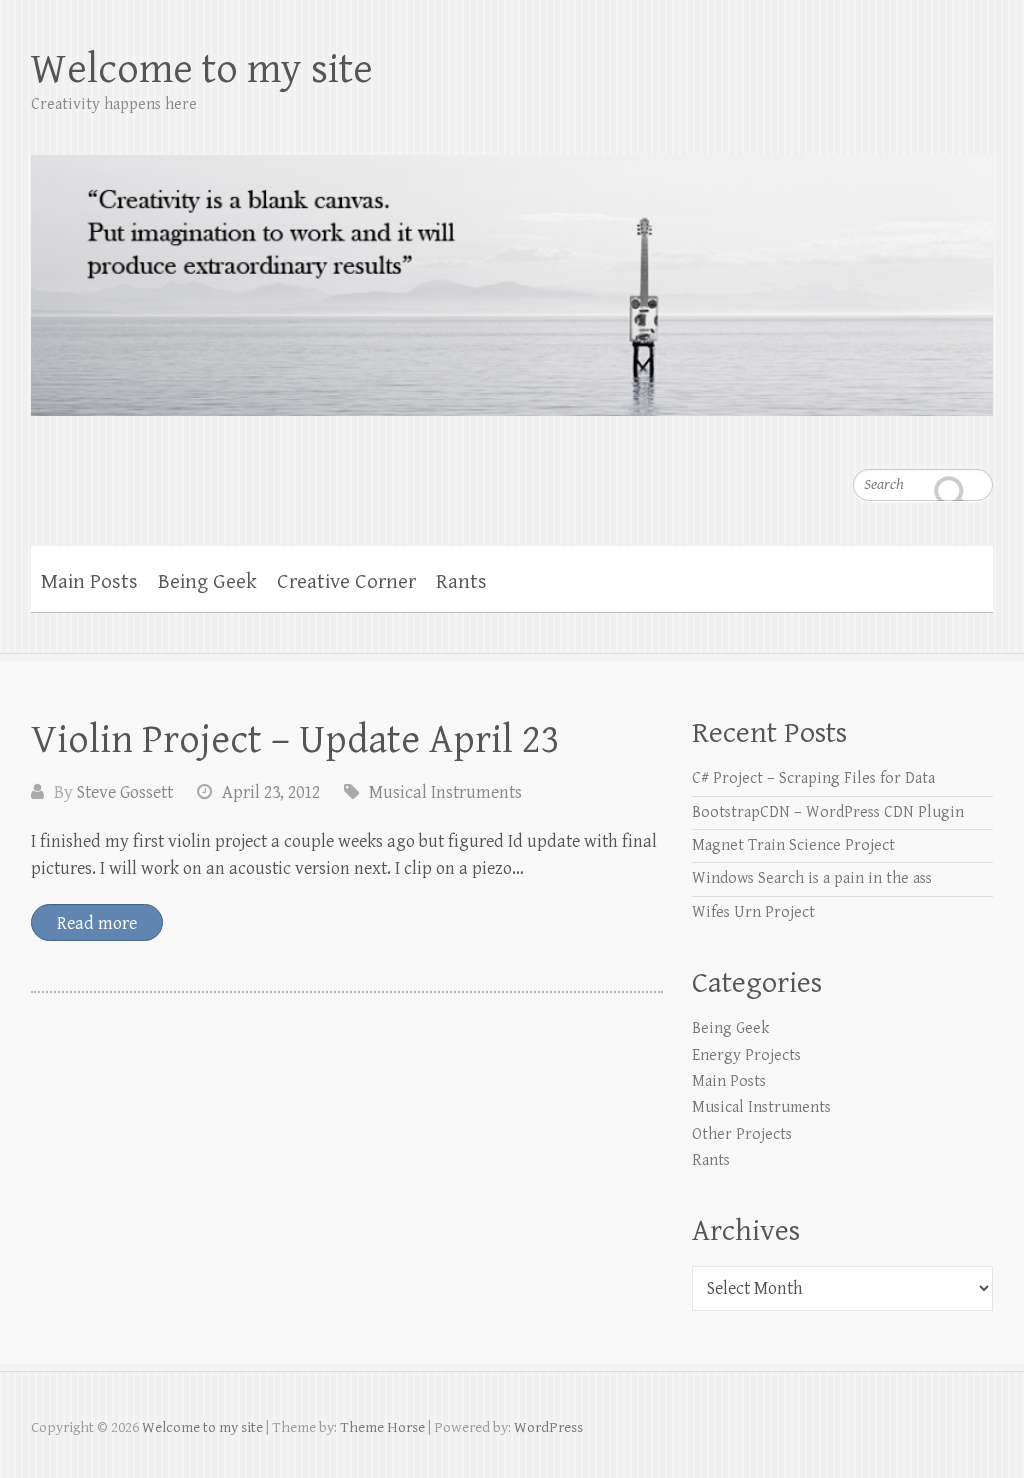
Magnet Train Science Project (793, 845)
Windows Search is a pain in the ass (812, 878)
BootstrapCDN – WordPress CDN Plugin (828, 812)
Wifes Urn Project (753, 912)
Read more (97, 923)
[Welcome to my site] (512, 272)
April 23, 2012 (271, 792)
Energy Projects (746, 1055)
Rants (461, 582)
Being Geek (207, 582)
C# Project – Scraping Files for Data (813, 778)
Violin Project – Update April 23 (295, 740)
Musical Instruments (445, 792)
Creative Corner (346, 582)
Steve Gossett (125, 792)
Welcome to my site (202, 69)
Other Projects (742, 1134)
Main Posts (89, 582)
